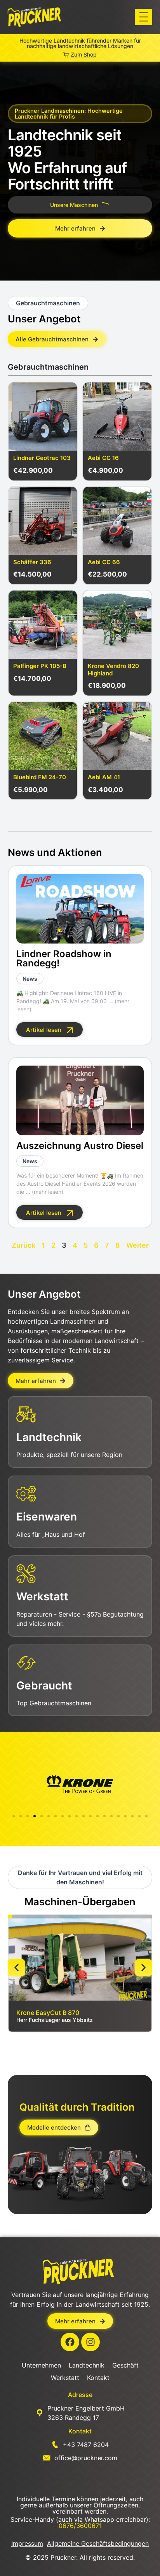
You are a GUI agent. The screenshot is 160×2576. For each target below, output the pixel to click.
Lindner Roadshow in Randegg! (64, 958)
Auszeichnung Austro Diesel (80, 1146)
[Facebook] (70, 2342)
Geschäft (125, 2365)
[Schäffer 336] (43, 521)
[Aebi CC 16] (117, 417)
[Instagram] (90, 2342)
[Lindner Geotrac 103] (43, 417)
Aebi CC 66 (104, 562)
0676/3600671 (80, 2526)
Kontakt (98, 2378)
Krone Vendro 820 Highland (113, 670)
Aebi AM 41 (104, 777)
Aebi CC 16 (103, 458)
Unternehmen (41, 2365)
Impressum (27, 2543)
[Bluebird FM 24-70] (43, 736)
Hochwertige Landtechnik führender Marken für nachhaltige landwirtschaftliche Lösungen (80, 43)
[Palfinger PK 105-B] (43, 625)
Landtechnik (87, 2365)
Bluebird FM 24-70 (40, 777)
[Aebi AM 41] (117, 736)
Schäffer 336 (32, 562)
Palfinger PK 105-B (40, 666)
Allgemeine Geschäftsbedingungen (98, 2543)
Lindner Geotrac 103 (42, 458)
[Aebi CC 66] (117, 521)
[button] (143, 17)
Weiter (137, 1245)
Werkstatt (65, 2378)
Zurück (23, 1245)
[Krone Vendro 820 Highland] (117, 625)
